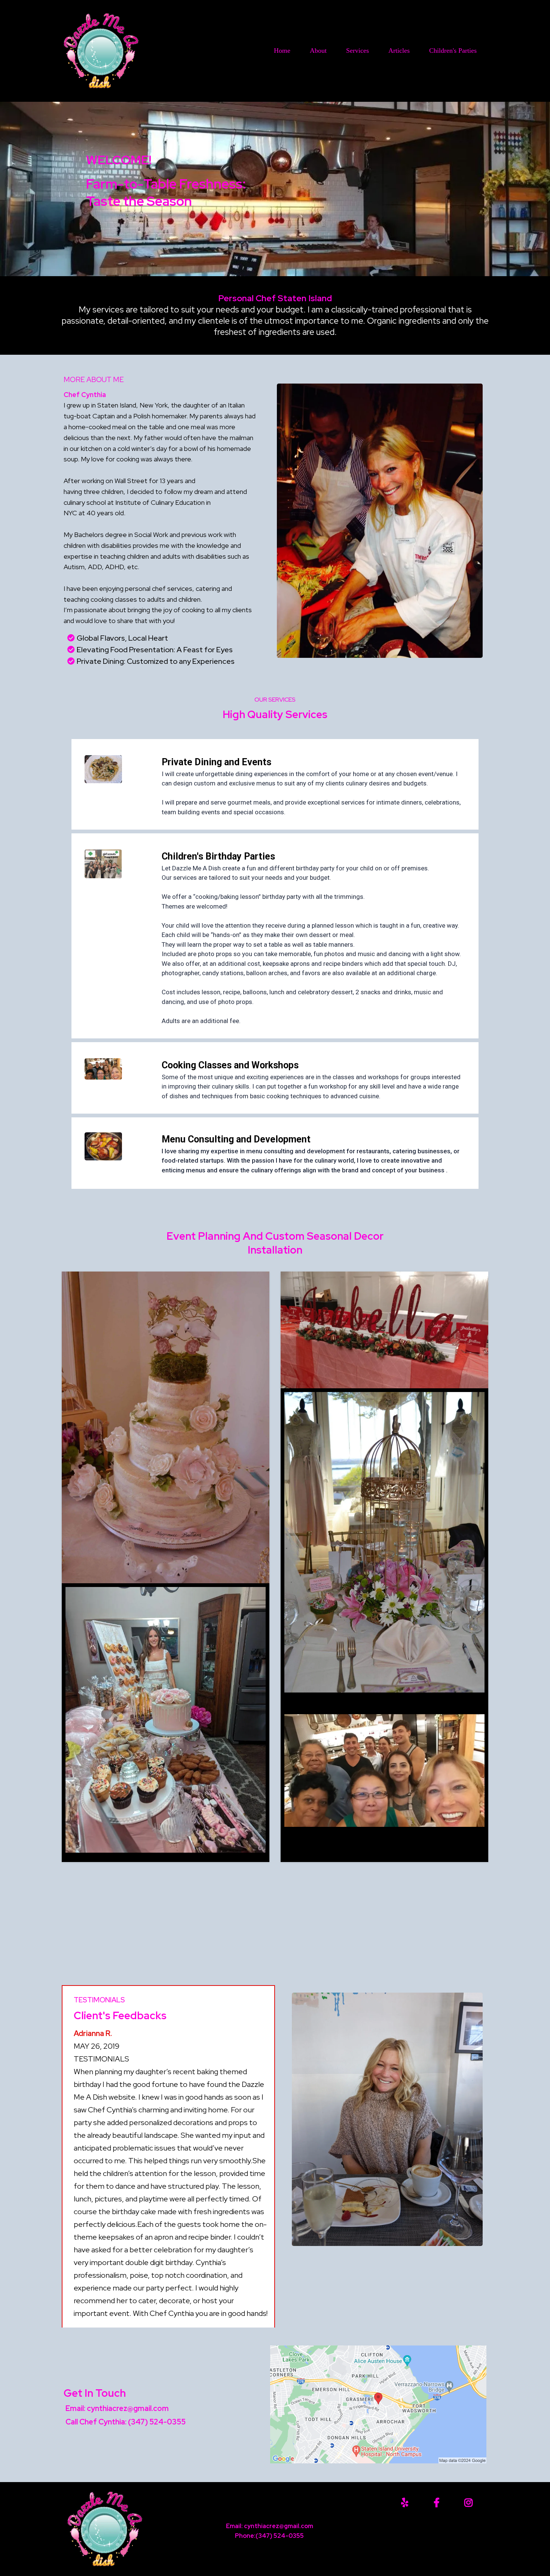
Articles (399, 51)
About (318, 51)
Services (357, 51)
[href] (378, 2404)
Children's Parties (453, 51)
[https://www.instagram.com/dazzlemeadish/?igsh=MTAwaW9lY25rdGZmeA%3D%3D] (470, 2503)
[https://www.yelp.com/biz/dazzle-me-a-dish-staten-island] (407, 2503)
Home (282, 51)
